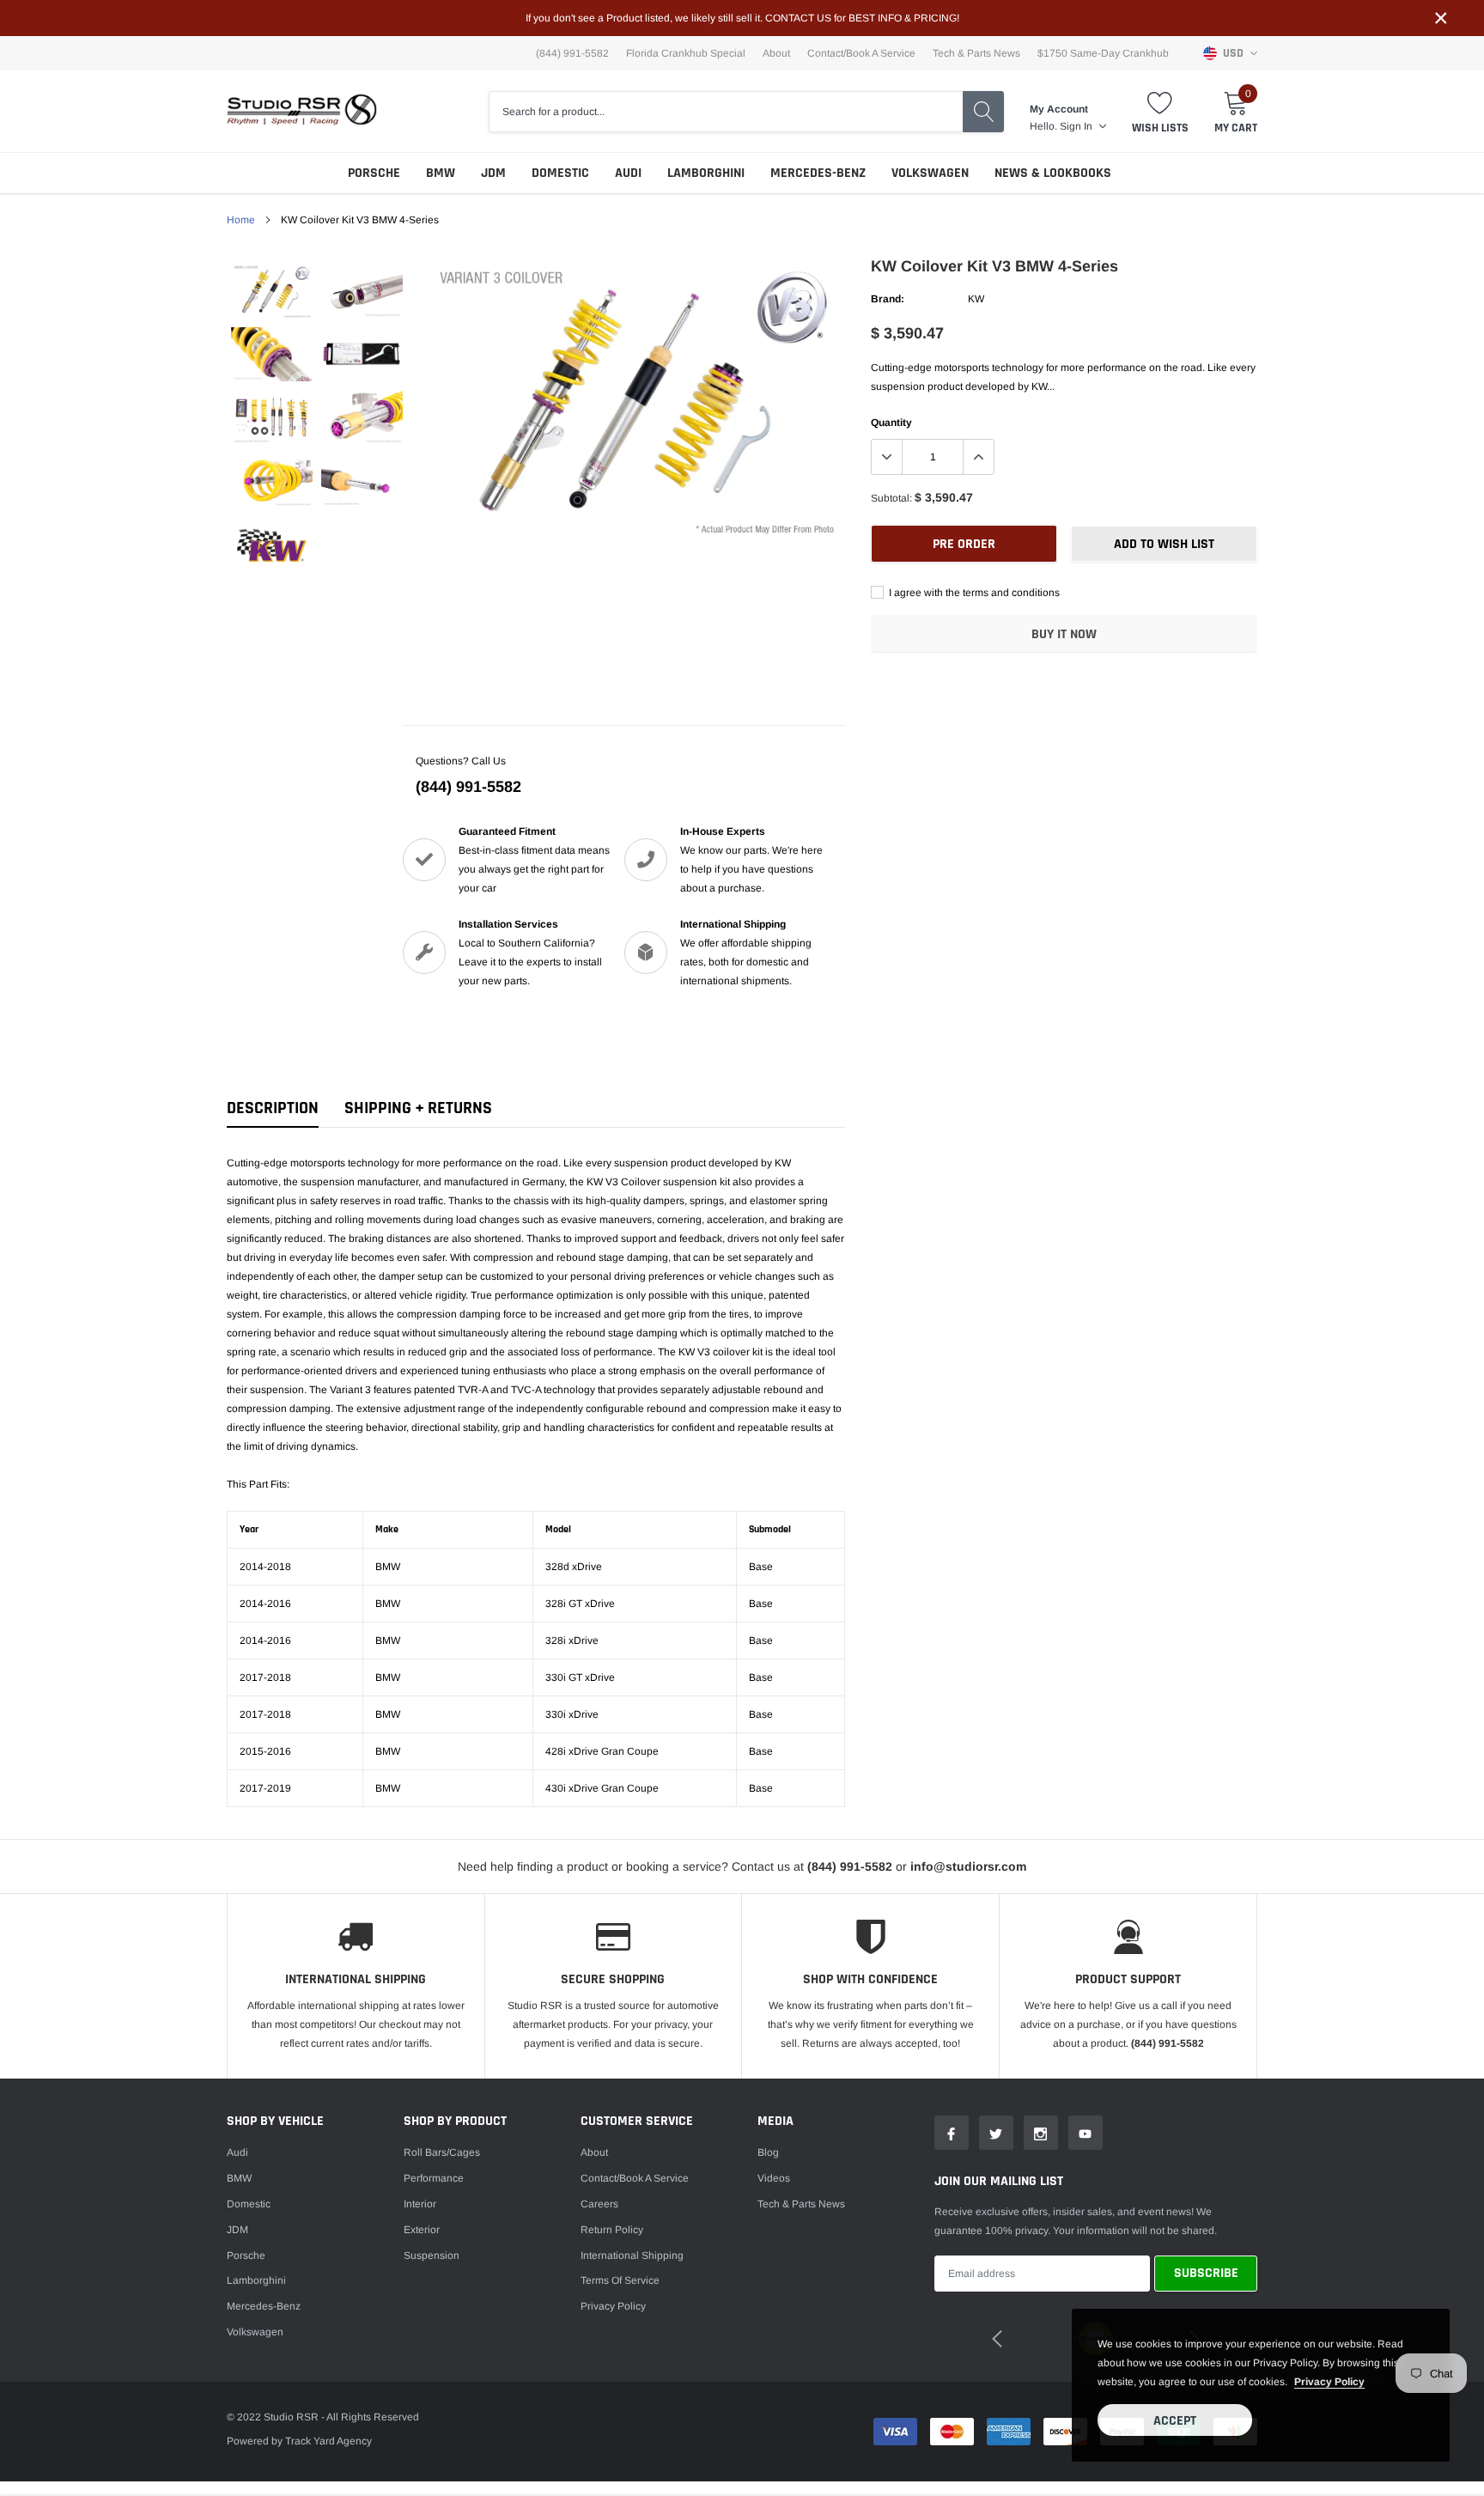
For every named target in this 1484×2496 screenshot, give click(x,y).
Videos (774, 2178)
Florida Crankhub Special (686, 53)
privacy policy (1329, 2382)
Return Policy (612, 2230)
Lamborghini (706, 173)
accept (1175, 2421)
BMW (441, 173)
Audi (628, 173)
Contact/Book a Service (861, 53)
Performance (434, 2178)
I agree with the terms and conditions (973, 593)
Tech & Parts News (976, 53)
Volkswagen (930, 173)
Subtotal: (891, 498)
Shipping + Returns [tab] (418, 1108)
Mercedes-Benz (818, 173)
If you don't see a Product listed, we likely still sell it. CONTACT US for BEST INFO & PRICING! (742, 18)
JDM (493, 173)
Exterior (422, 2230)
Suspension (432, 2256)
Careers (599, 2204)
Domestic (560, 173)
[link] (272, 291)
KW (976, 299)
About (776, 53)
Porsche (374, 173)
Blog (768, 2152)
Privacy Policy (613, 2306)
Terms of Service (620, 2280)
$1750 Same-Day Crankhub (1103, 53)
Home (241, 220)
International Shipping (632, 2256)
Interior (420, 2204)
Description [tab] (273, 1108)
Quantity (891, 423)
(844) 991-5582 (468, 787)
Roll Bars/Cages (442, 2152)
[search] (983, 112)
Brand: (888, 299)
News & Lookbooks (1053, 173)
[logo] (302, 111)
